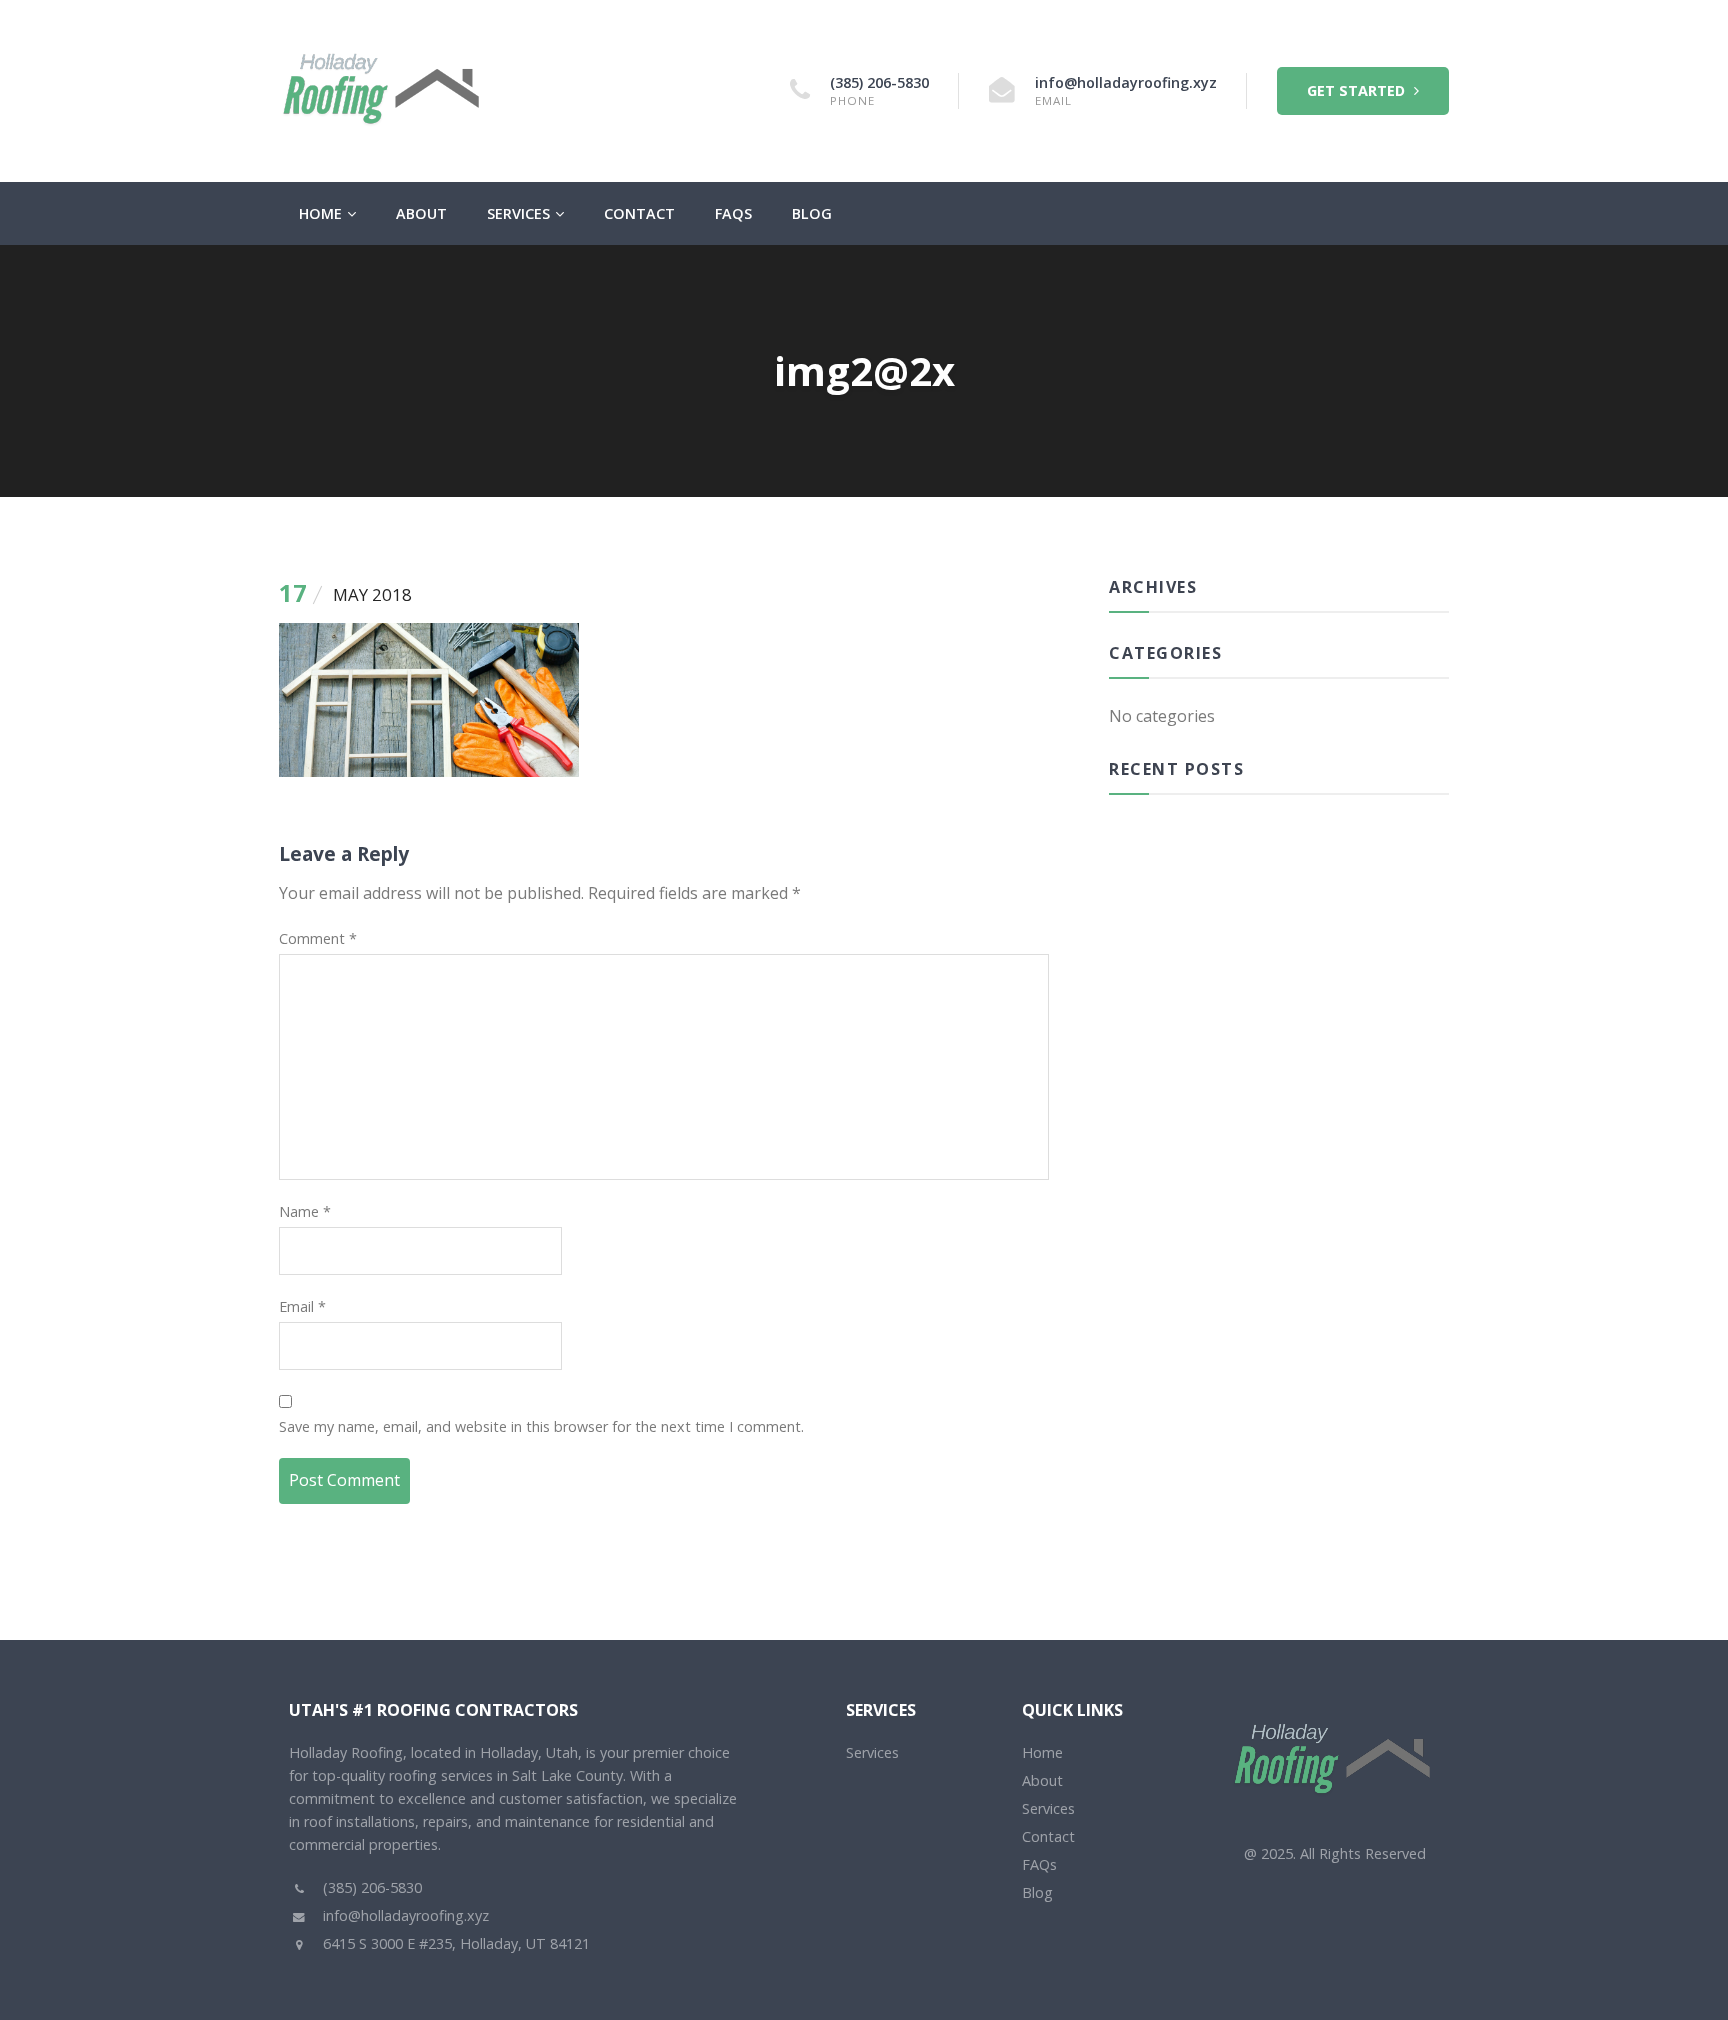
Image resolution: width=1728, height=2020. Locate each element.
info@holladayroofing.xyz (1126, 82)
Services (518, 213)
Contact (639, 213)
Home (320, 213)
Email (302, 1306)
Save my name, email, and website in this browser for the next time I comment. (541, 1426)
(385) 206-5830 (879, 82)
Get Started (1358, 90)
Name (305, 1211)
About (421, 213)
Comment (318, 938)
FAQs (733, 213)
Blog (812, 213)
